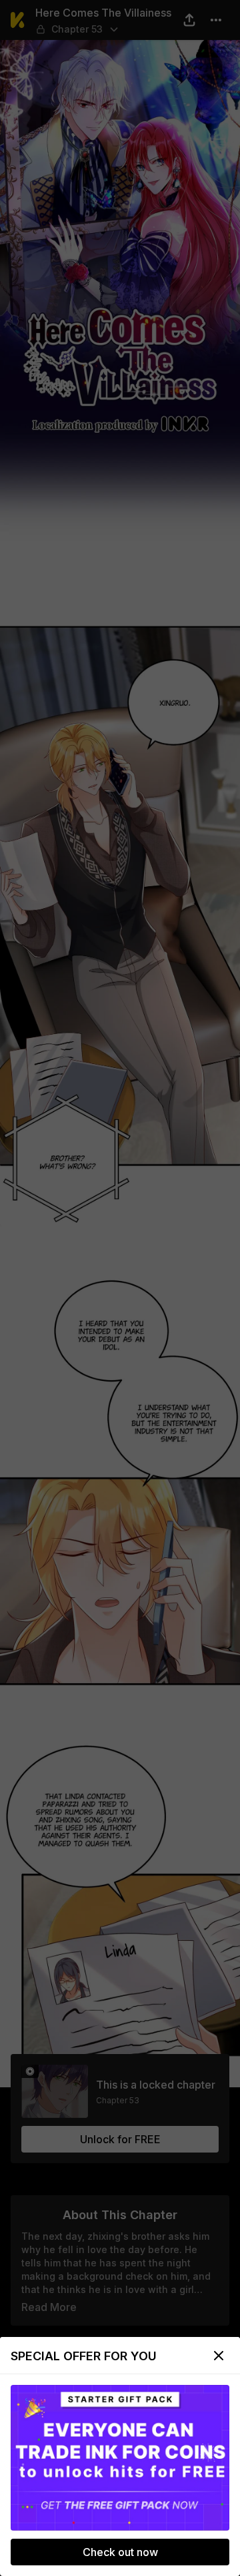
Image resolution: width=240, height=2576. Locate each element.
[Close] (219, 2356)
